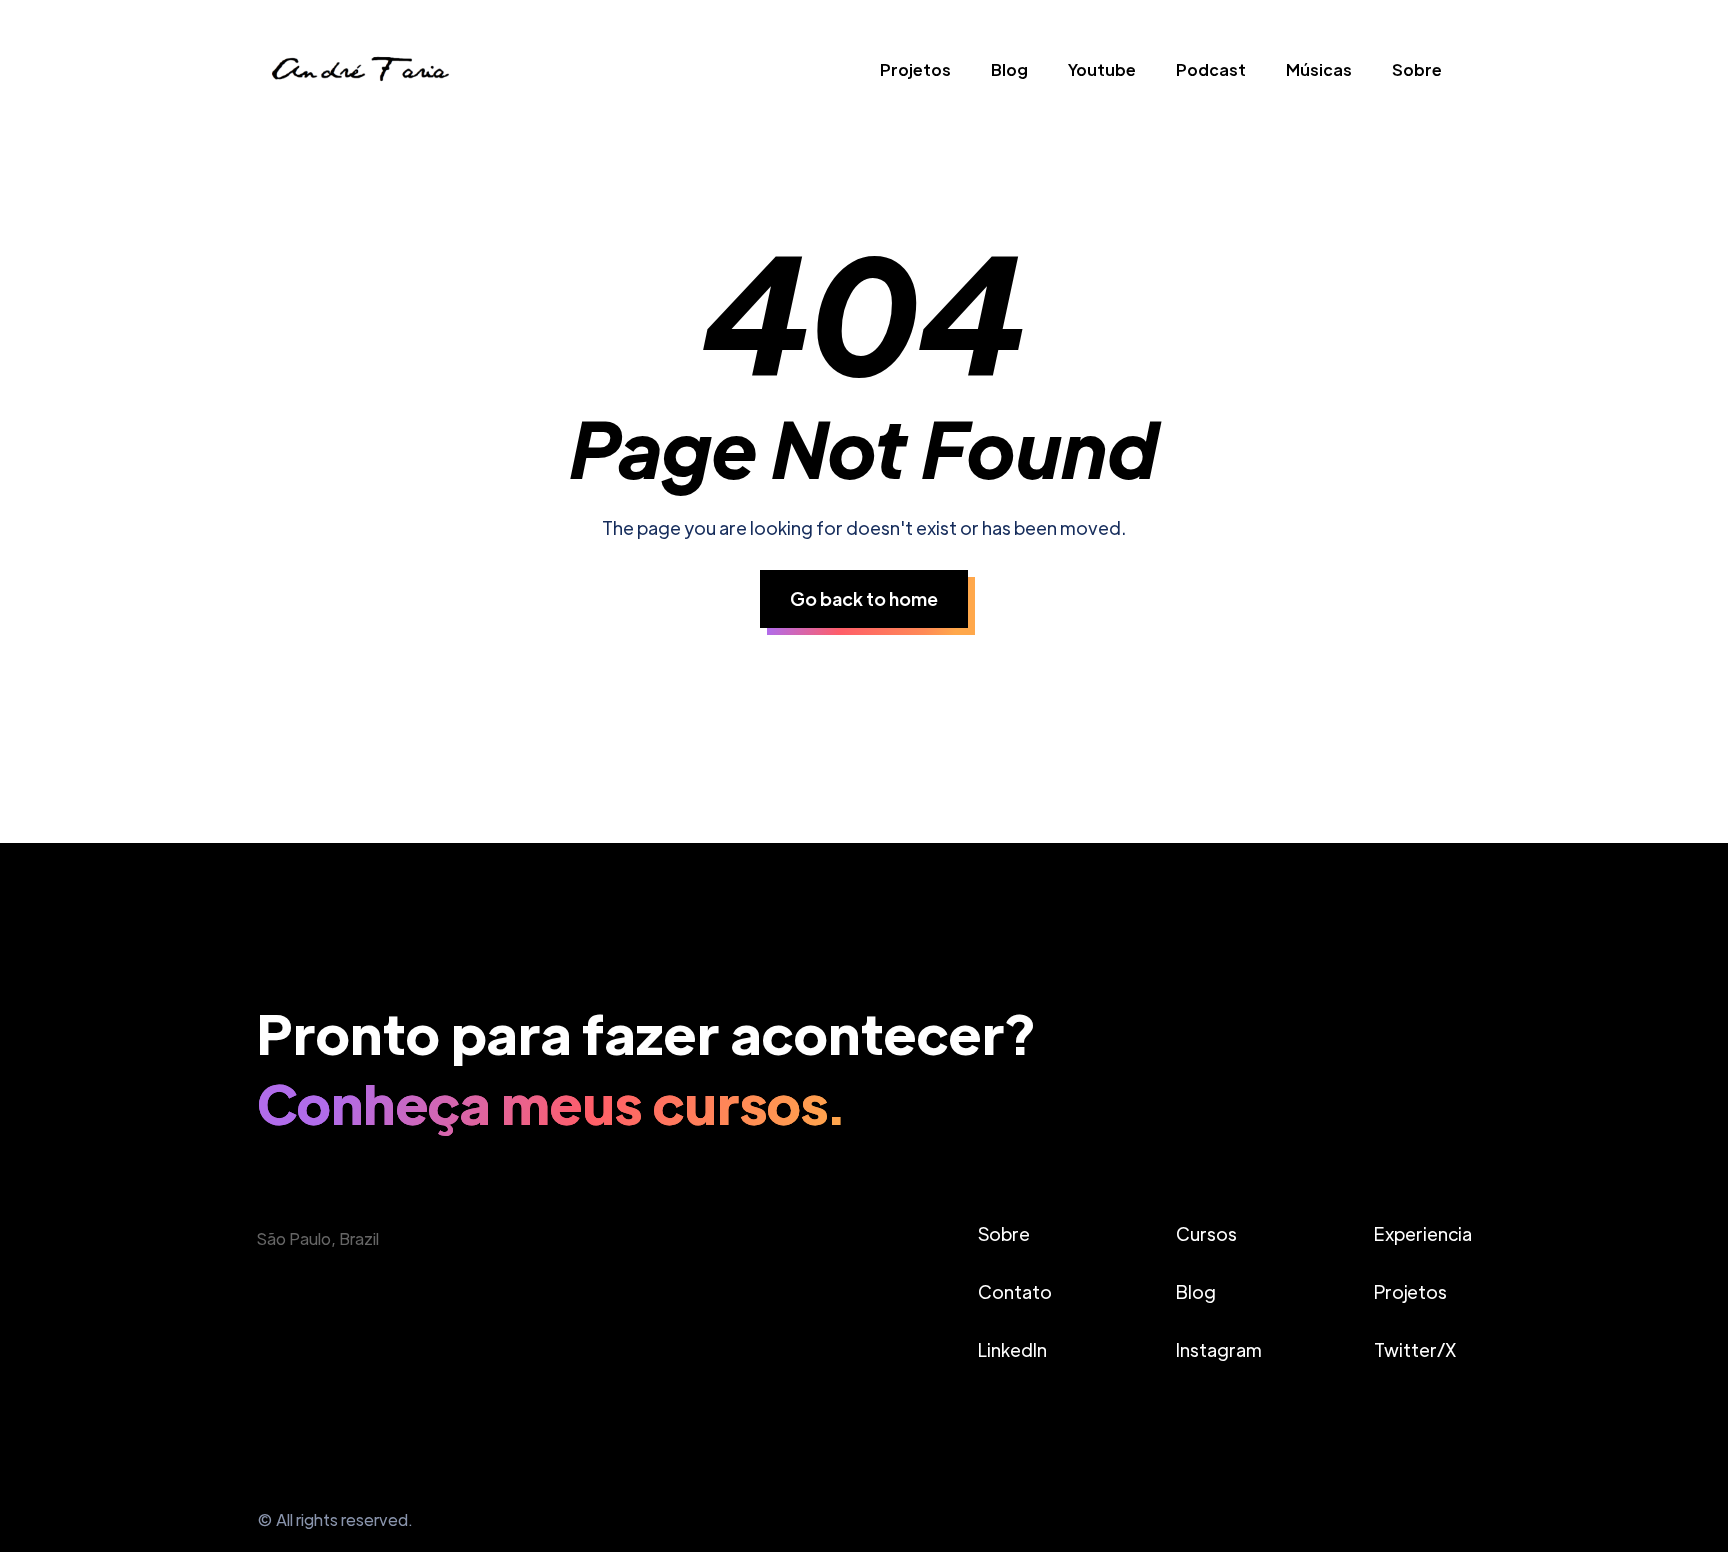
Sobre (1417, 69)
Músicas (1319, 69)
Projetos (915, 69)
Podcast (1211, 69)
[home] (358, 74)
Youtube (1102, 69)
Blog (1009, 69)
